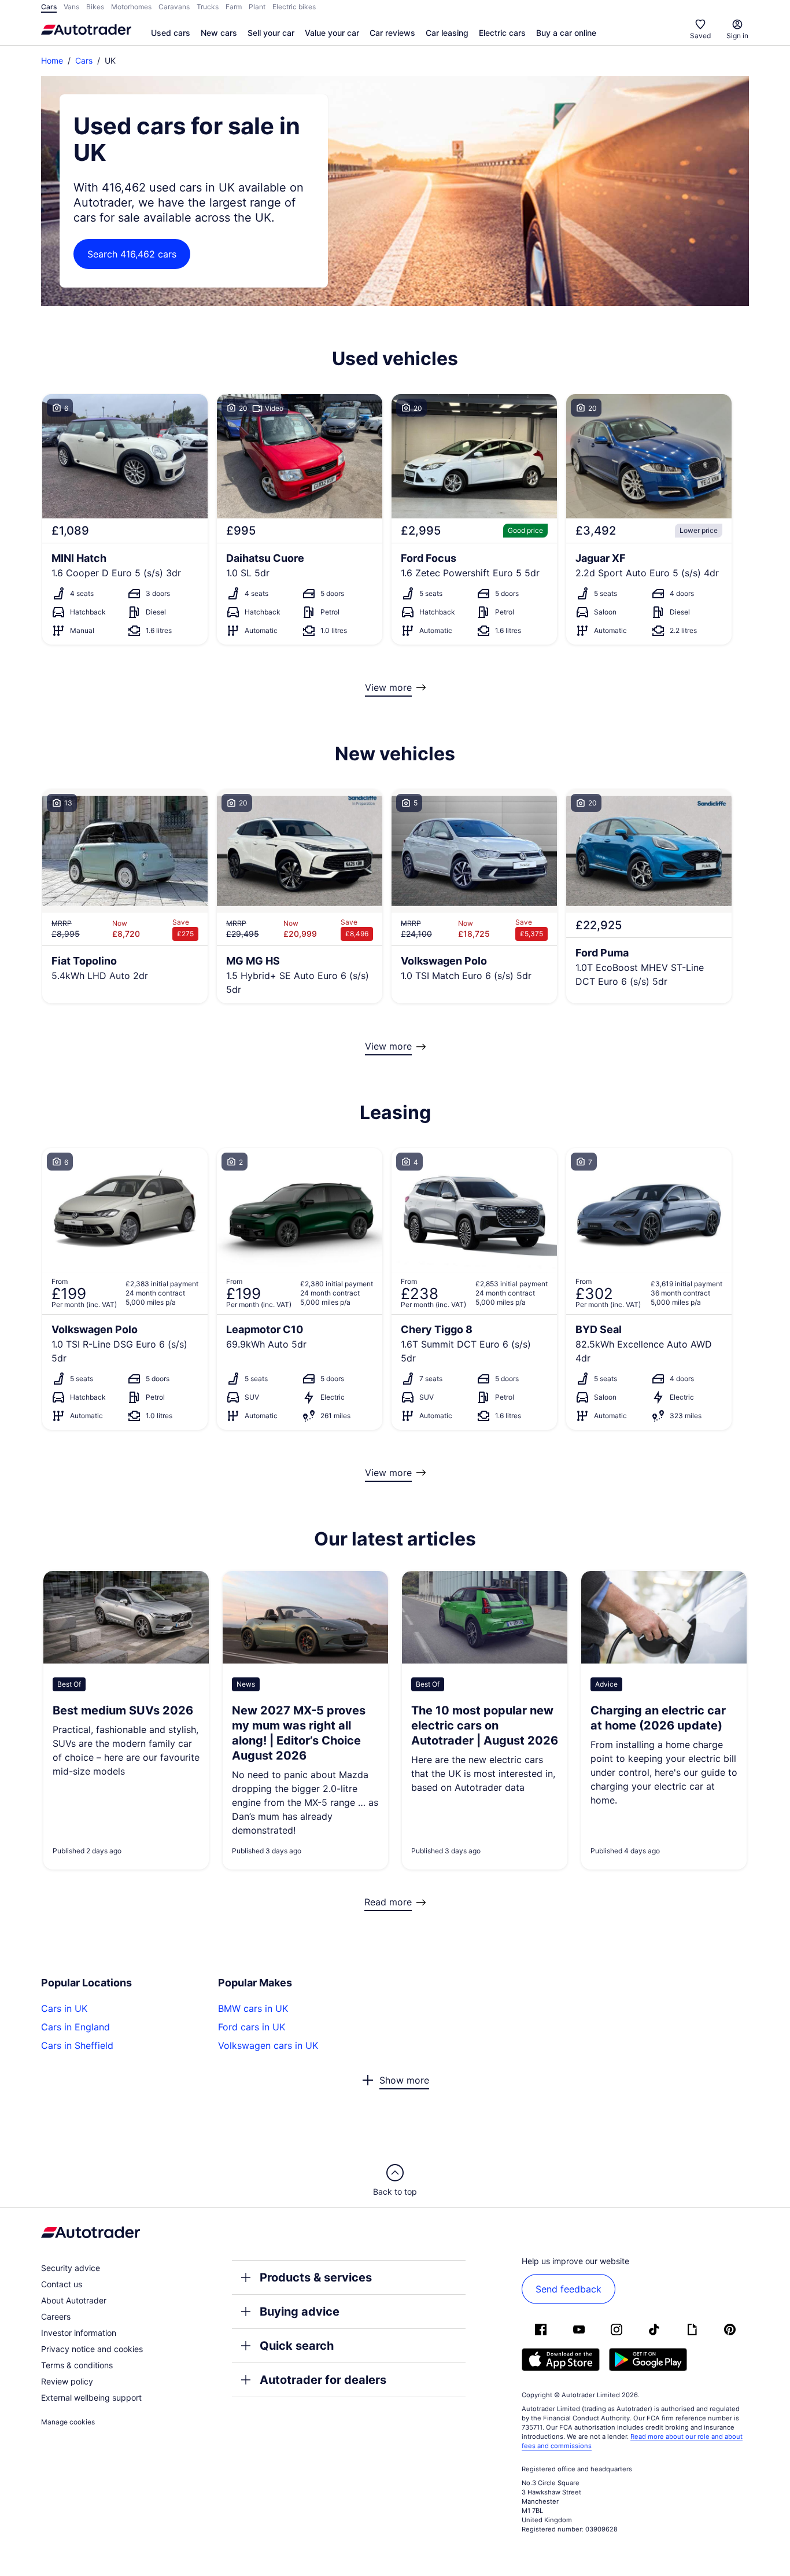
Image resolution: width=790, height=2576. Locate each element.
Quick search (297, 2346)
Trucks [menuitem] (208, 7)
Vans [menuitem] (71, 7)
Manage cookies (68, 2422)
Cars (84, 60)
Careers (56, 2316)
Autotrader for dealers (323, 2380)
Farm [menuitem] (234, 7)
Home (52, 60)
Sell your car (271, 33)
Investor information (79, 2333)
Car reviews (392, 33)
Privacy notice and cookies (92, 2349)
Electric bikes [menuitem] (294, 7)
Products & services (316, 2277)
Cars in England (75, 2027)
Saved (700, 36)
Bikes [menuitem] (95, 7)
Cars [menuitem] (49, 7)
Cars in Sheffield (77, 2045)
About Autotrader (74, 2300)
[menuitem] (171, 34)
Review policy (67, 2381)
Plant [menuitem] (257, 7)
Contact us (62, 2284)
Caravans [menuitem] (174, 7)
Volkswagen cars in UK (268, 2045)
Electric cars (502, 33)
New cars (219, 33)
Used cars (171, 33)
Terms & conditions (77, 2365)
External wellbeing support (91, 2397)
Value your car (332, 33)
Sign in (737, 36)
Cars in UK (64, 2008)
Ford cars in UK (252, 2027)
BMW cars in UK (253, 2008)
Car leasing (447, 33)
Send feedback (568, 2289)
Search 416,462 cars (132, 254)
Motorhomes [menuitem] (131, 7)
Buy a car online (566, 33)
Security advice (71, 2268)
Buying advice (300, 2312)
